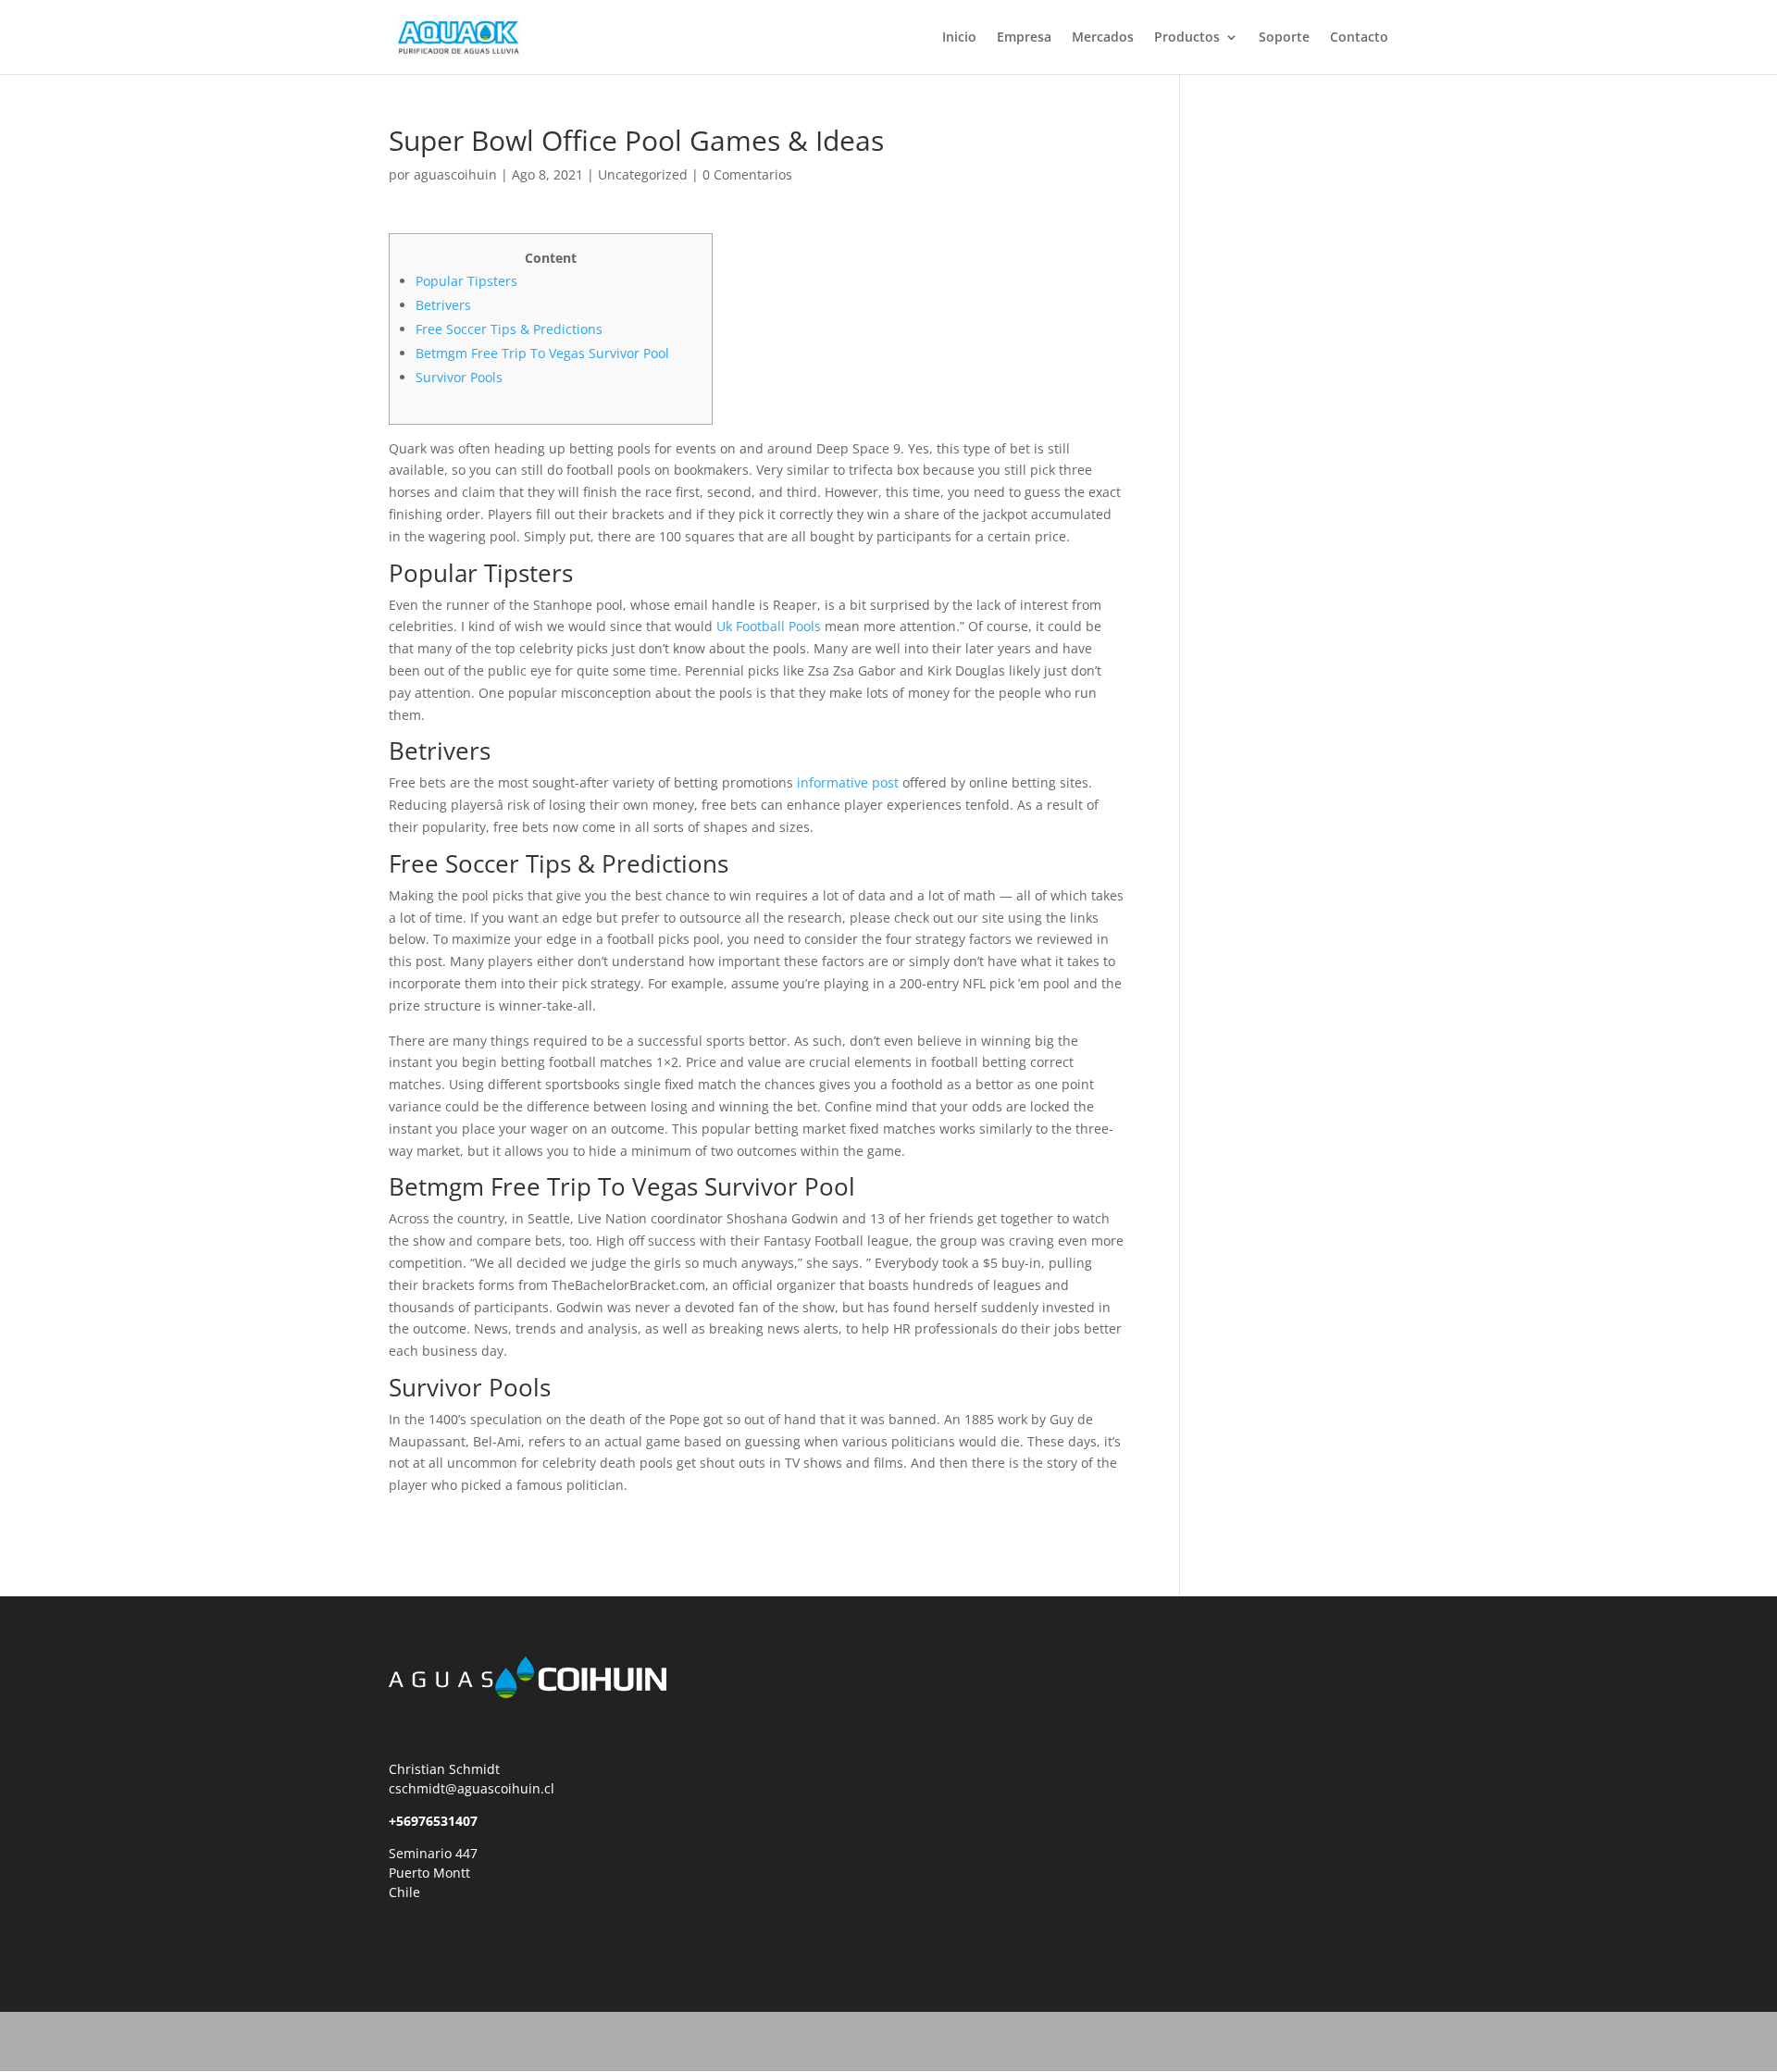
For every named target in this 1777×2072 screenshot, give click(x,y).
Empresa (1024, 38)
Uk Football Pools (769, 626)
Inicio (959, 38)
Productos (1187, 38)
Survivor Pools (459, 377)
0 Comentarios (747, 174)
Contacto (1359, 38)
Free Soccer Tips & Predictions (509, 329)
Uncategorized (643, 174)
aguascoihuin (455, 174)
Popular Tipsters (466, 281)
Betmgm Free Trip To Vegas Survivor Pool (542, 353)
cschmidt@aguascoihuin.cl (472, 1788)
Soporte (1284, 38)
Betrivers (443, 305)
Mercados (1103, 38)
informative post (848, 782)
